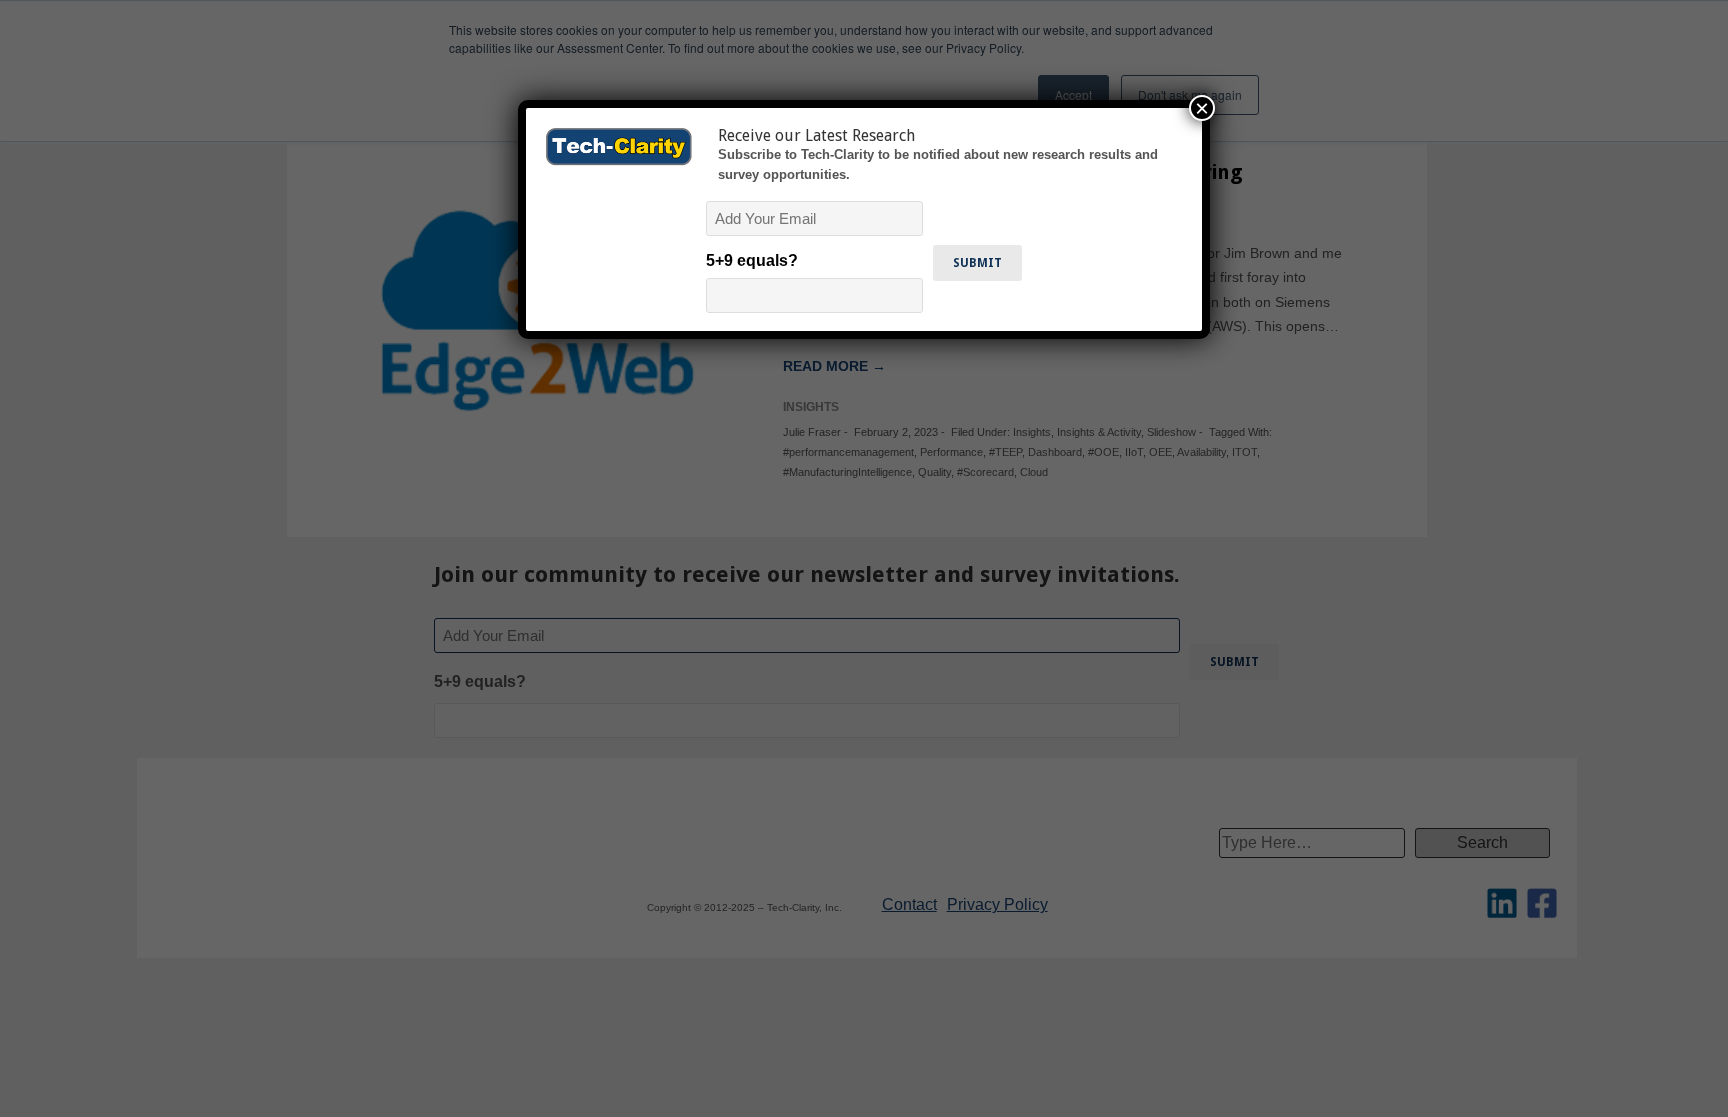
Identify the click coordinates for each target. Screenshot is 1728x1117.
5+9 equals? (752, 260)
